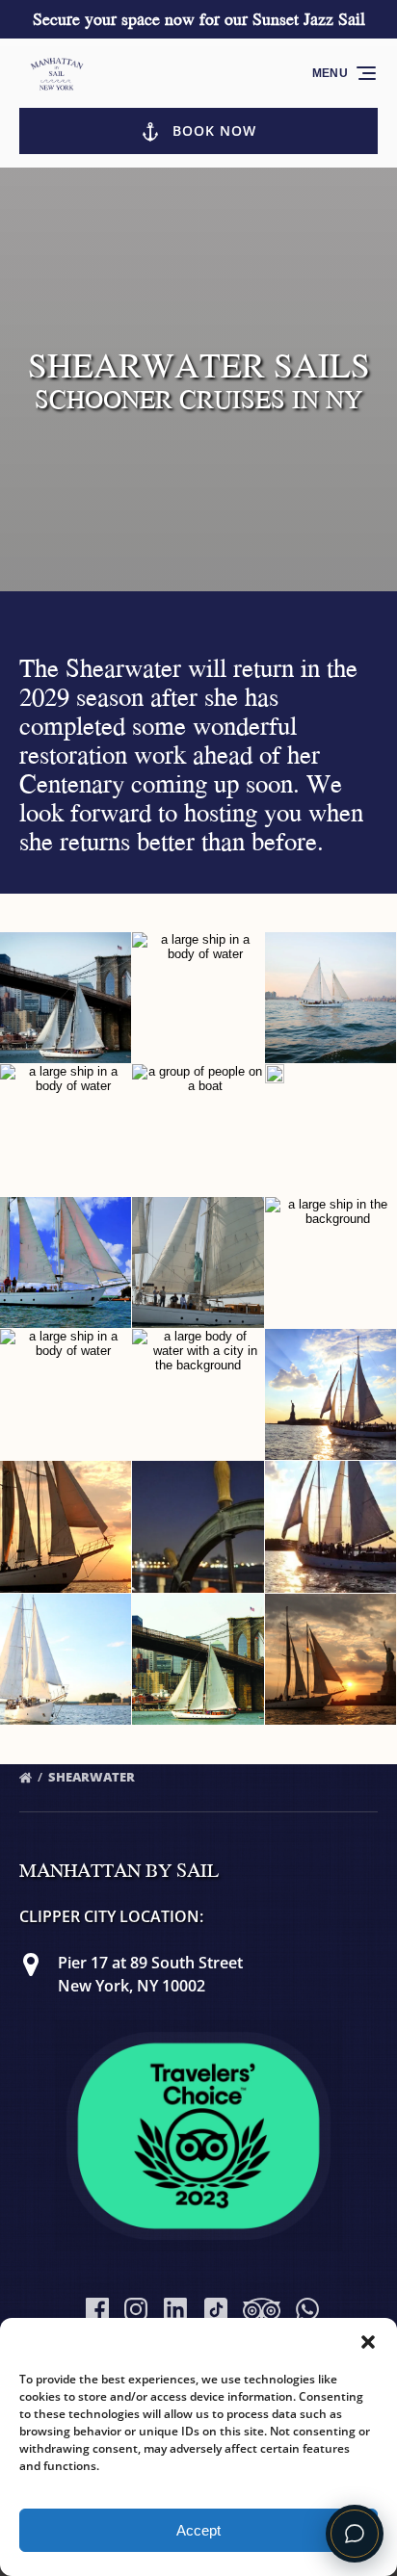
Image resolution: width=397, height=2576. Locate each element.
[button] (368, 2342)
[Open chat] (355, 2534)
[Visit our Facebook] (97, 2309)
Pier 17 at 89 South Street (150, 1963)
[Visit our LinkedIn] (175, 2309)
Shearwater (93, 1777)
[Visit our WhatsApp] (307, 2309)
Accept (198, 2530)
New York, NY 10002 (132, 1986)
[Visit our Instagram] (136, 2309)
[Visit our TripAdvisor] (262, 2309)
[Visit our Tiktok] (216, 2309)
